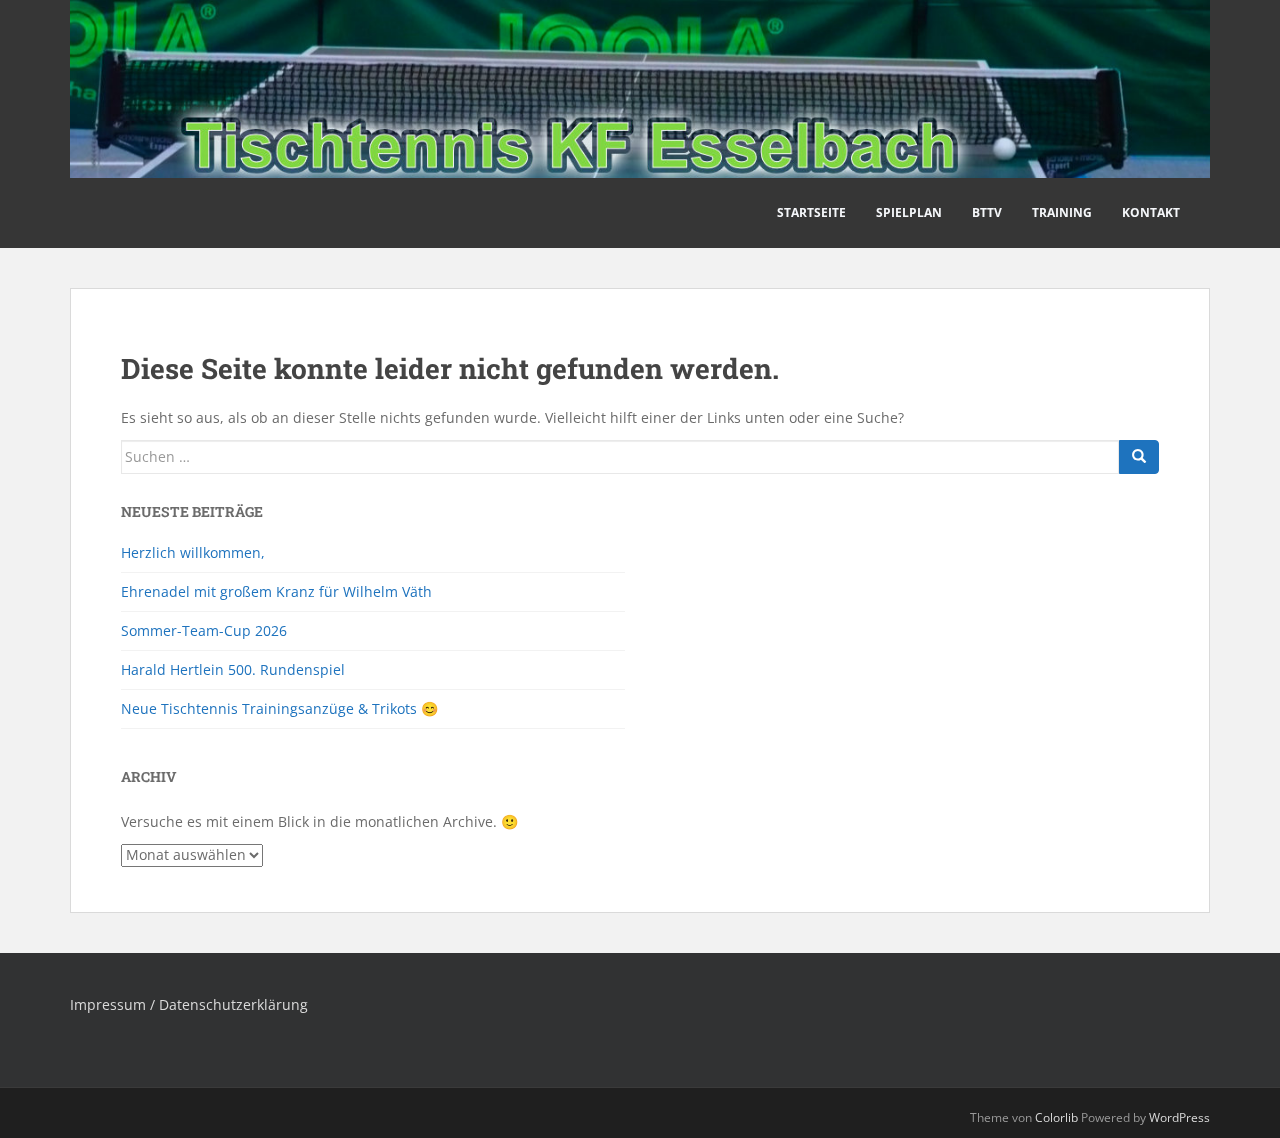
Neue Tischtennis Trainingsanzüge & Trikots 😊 (279, 708)
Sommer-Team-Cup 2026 (204, 630)
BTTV (987, 212)
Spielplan (909, 212)
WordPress (1179, 1117)
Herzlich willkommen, (193, 552)
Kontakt (1151, 212)
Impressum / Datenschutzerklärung (189, 1004)
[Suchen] (1139, 457)
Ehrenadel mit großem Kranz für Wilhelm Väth (276, 591)
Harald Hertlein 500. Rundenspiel (233, 669)
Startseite (811, 212)
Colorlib (1056, 1117)
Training (1062, 212)
